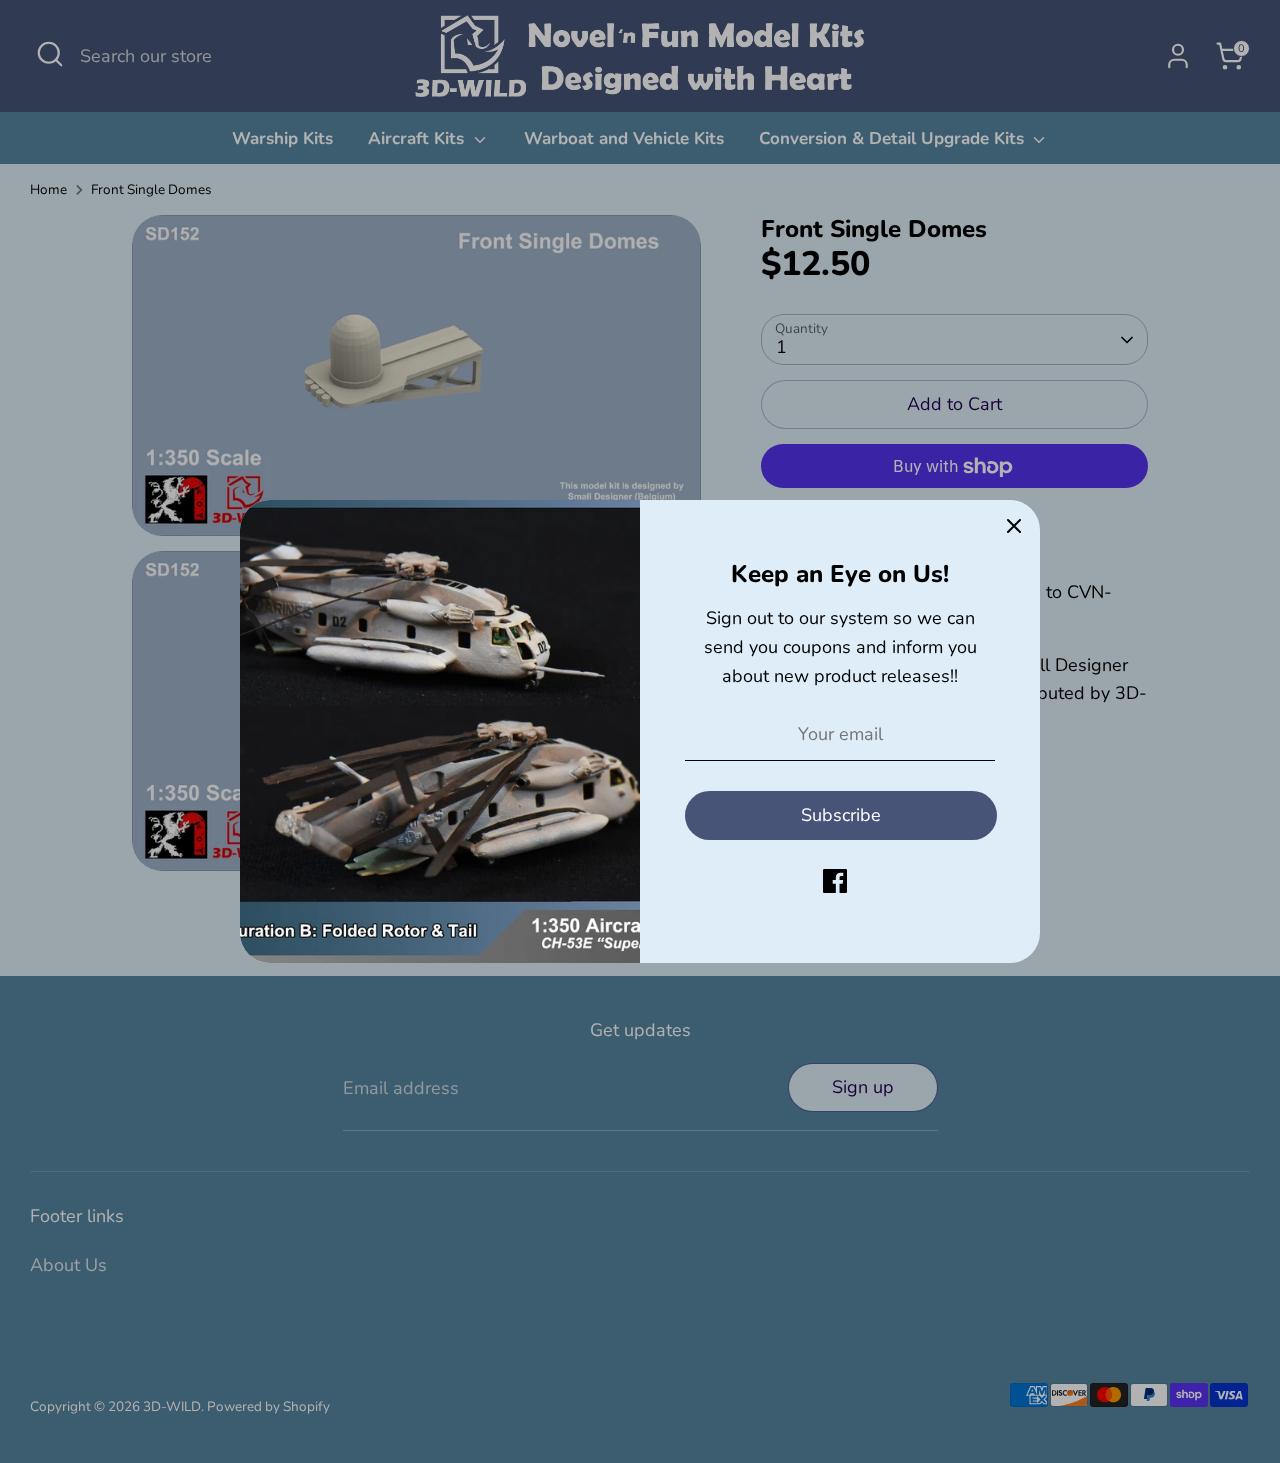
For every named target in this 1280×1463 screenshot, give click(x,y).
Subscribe (841, 815)
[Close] (1014, 526)
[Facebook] (835, 881)
